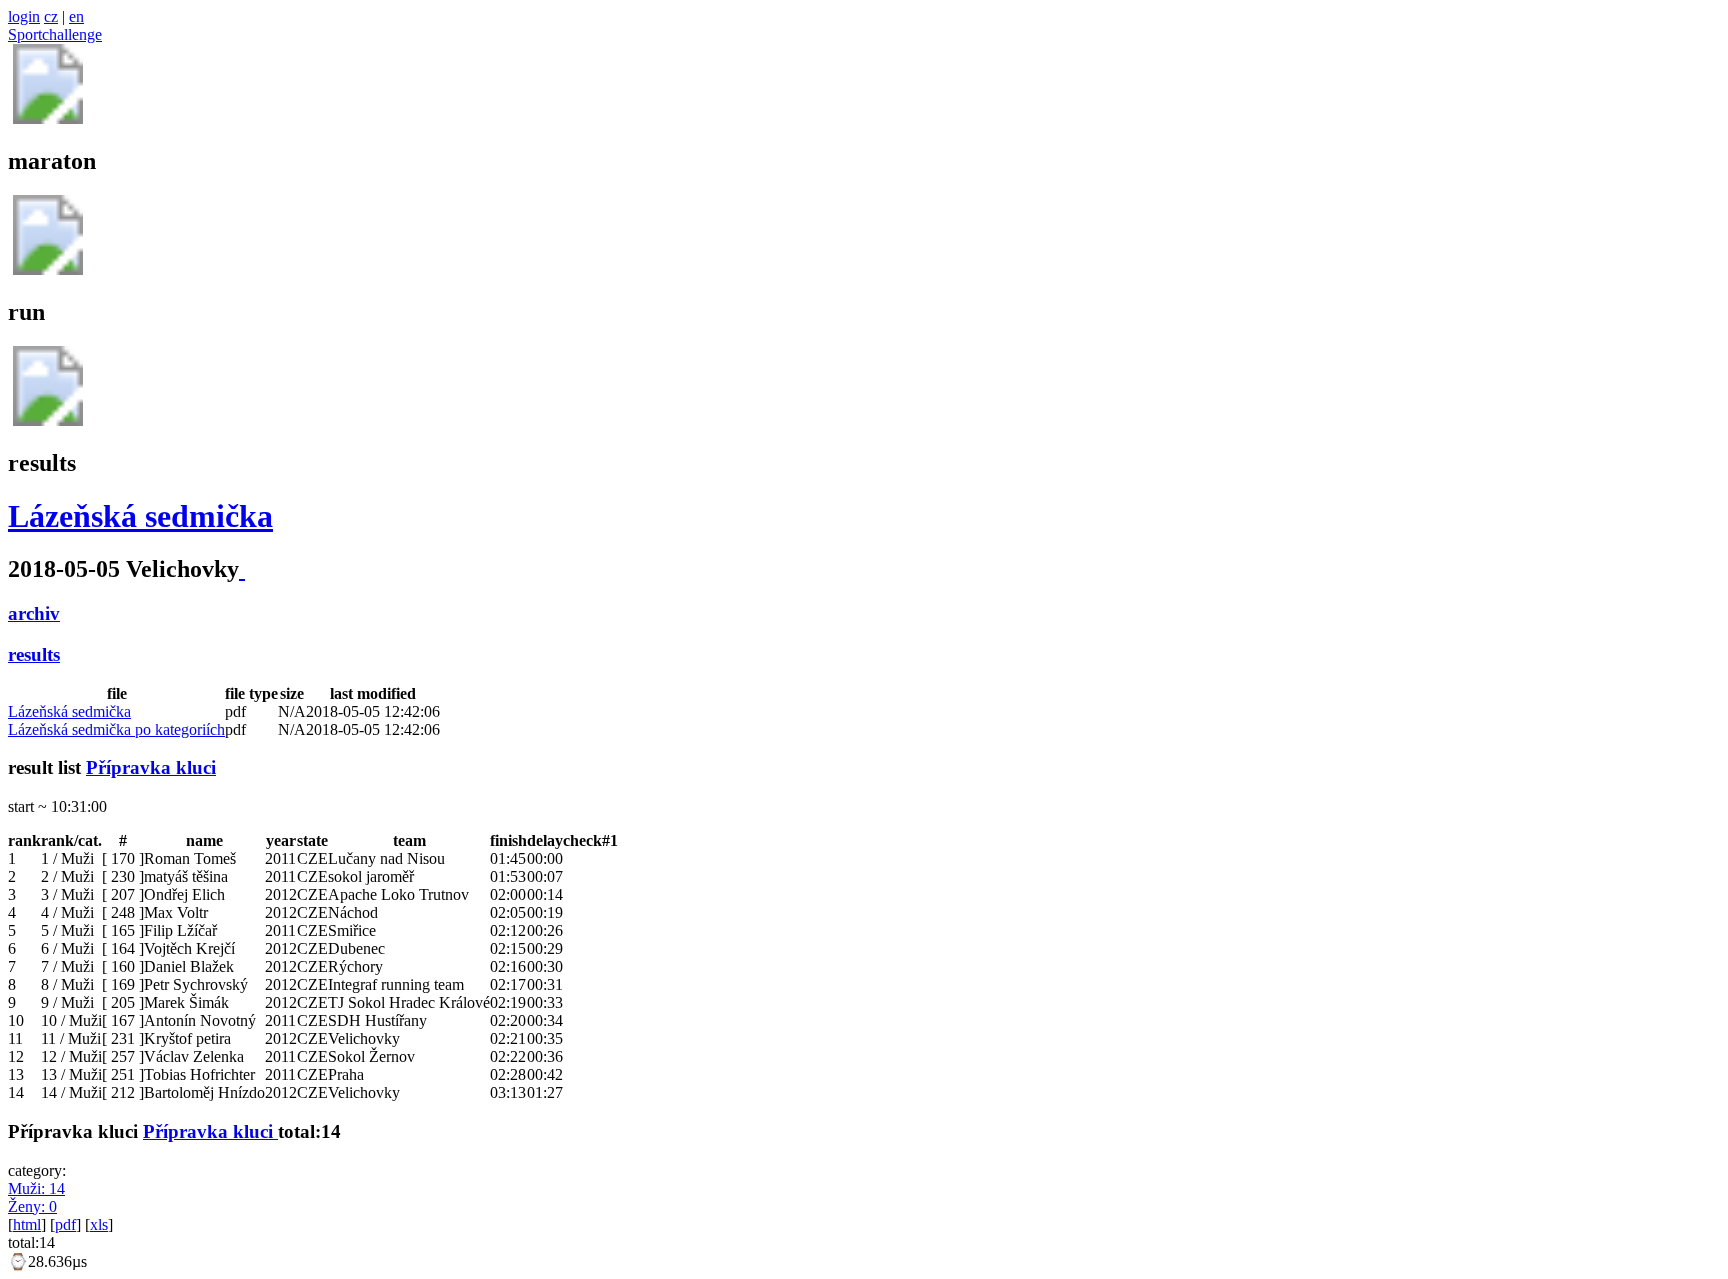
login (24, 16)
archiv (34, 613)
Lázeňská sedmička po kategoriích (116, 729)
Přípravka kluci (151, 767)
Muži (36, 1188)
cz (51, 16)
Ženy (32, 1206)
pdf (65, 1224)
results (34, 654)
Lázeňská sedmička (140, 516)
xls (99, 1224)
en (76, 16)
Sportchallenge (55, 34)
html (27, 1224)
